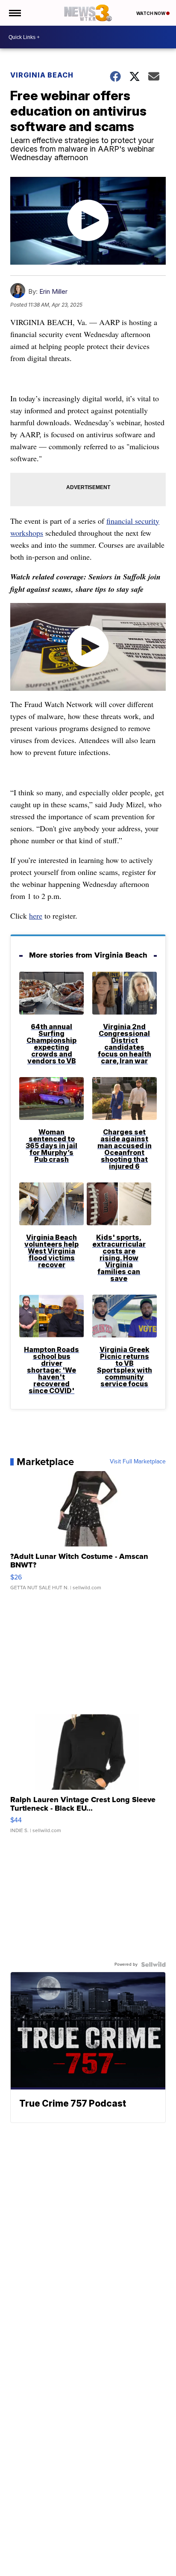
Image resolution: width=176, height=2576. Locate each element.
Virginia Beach (42, 75)
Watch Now (151, 13)
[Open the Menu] (14, 13)
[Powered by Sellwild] (153, 1964)
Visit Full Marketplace (138, 1462)
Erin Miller (53, 291)
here (36, 916)
